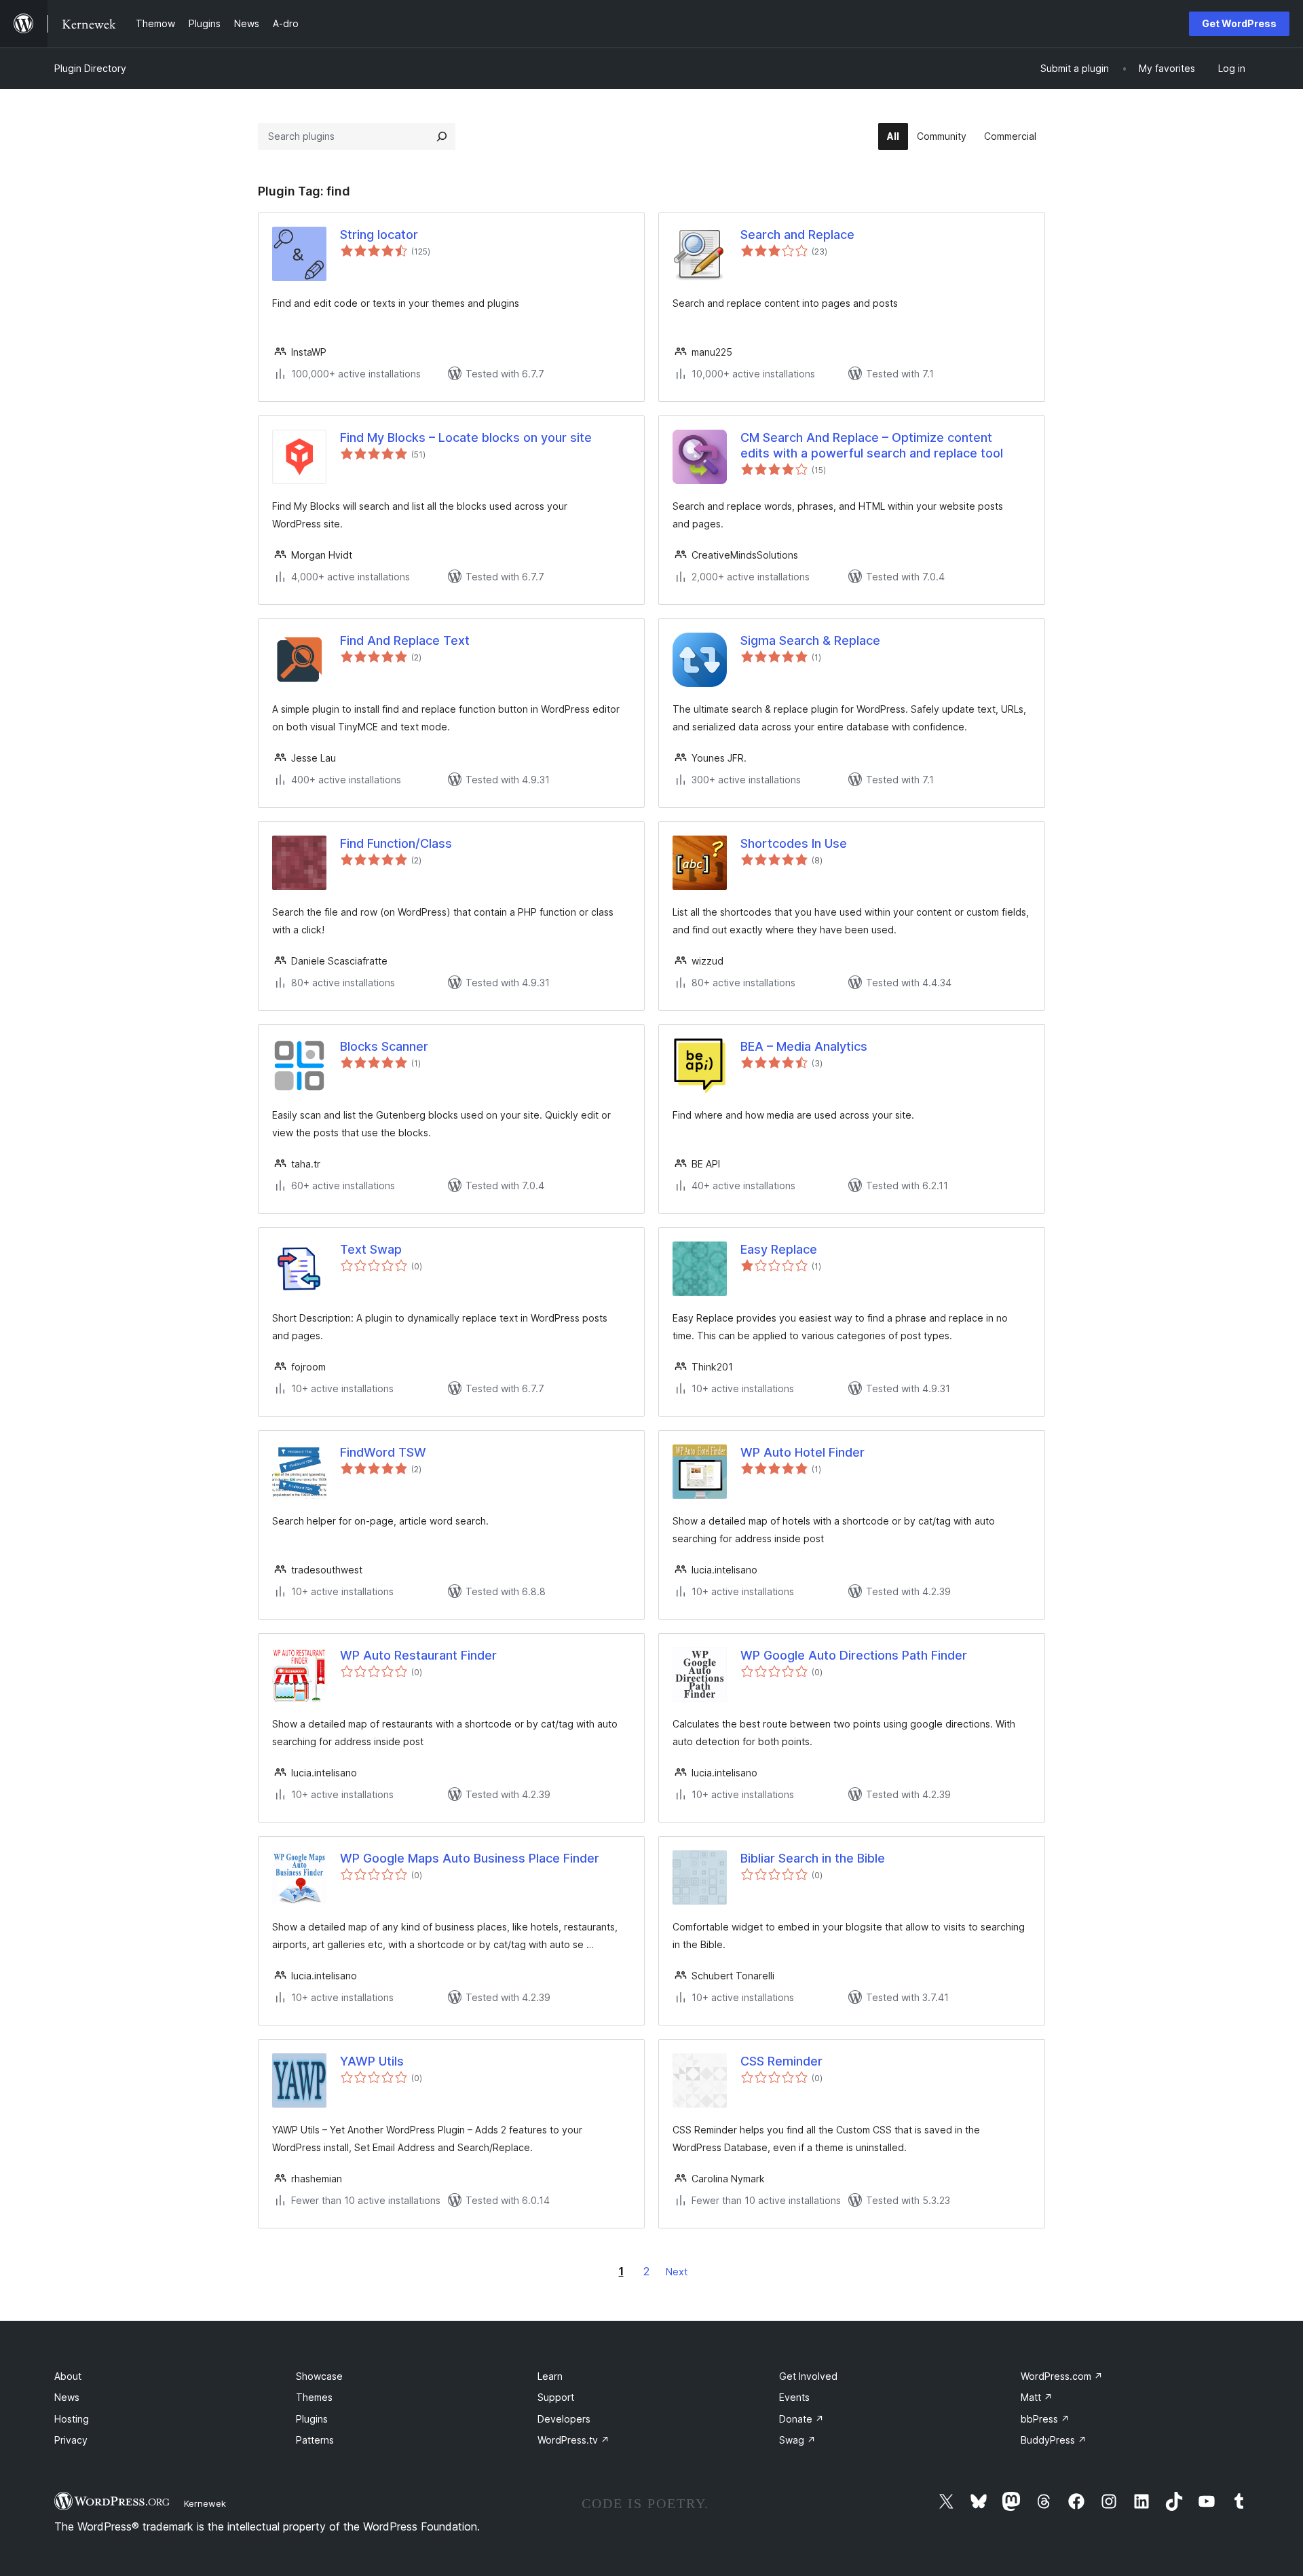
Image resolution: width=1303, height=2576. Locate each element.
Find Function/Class (396, 843)
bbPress (1045, 2419)
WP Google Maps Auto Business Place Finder (470, 1858)
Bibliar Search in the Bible (813, 1858)
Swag (797, 2440)
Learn (550, 2376)
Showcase (319, 2376)
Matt (1037, 2397)
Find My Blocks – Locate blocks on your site (466, 437)
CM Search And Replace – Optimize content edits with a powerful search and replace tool (872, 445)
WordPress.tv (573, 2440)
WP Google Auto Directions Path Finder (854, 1655)
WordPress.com (1062, 2376)
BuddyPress (1054, 2440)
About (68, 2376)
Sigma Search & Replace (810, 640)
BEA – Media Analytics (804, 1046)
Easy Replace (779, 1249)
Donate (801, 2419)
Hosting (72, 2419)
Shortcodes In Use (794, 843)
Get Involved (808, 2376)
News (67, 2397)
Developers (564, 2419)
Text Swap (371, 1249)
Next (677, 2272)
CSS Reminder (781, 2061)
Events (794, 2397)
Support (556, 2397)
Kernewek (205, 2503)
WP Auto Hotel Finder (802, 1452)
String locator (379, 235)
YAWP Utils (372, 2061)
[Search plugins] (442, 136)
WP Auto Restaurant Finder (418, 1655)
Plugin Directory (90, 68)
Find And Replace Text (405, 640)
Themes (314, 2397)
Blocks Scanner (384, 1046)
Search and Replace (797, 235)
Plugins (312, 2419)
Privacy (71, 2440)
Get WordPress (1239, 23)
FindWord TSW (383, 1452)
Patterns (315, 2440)
